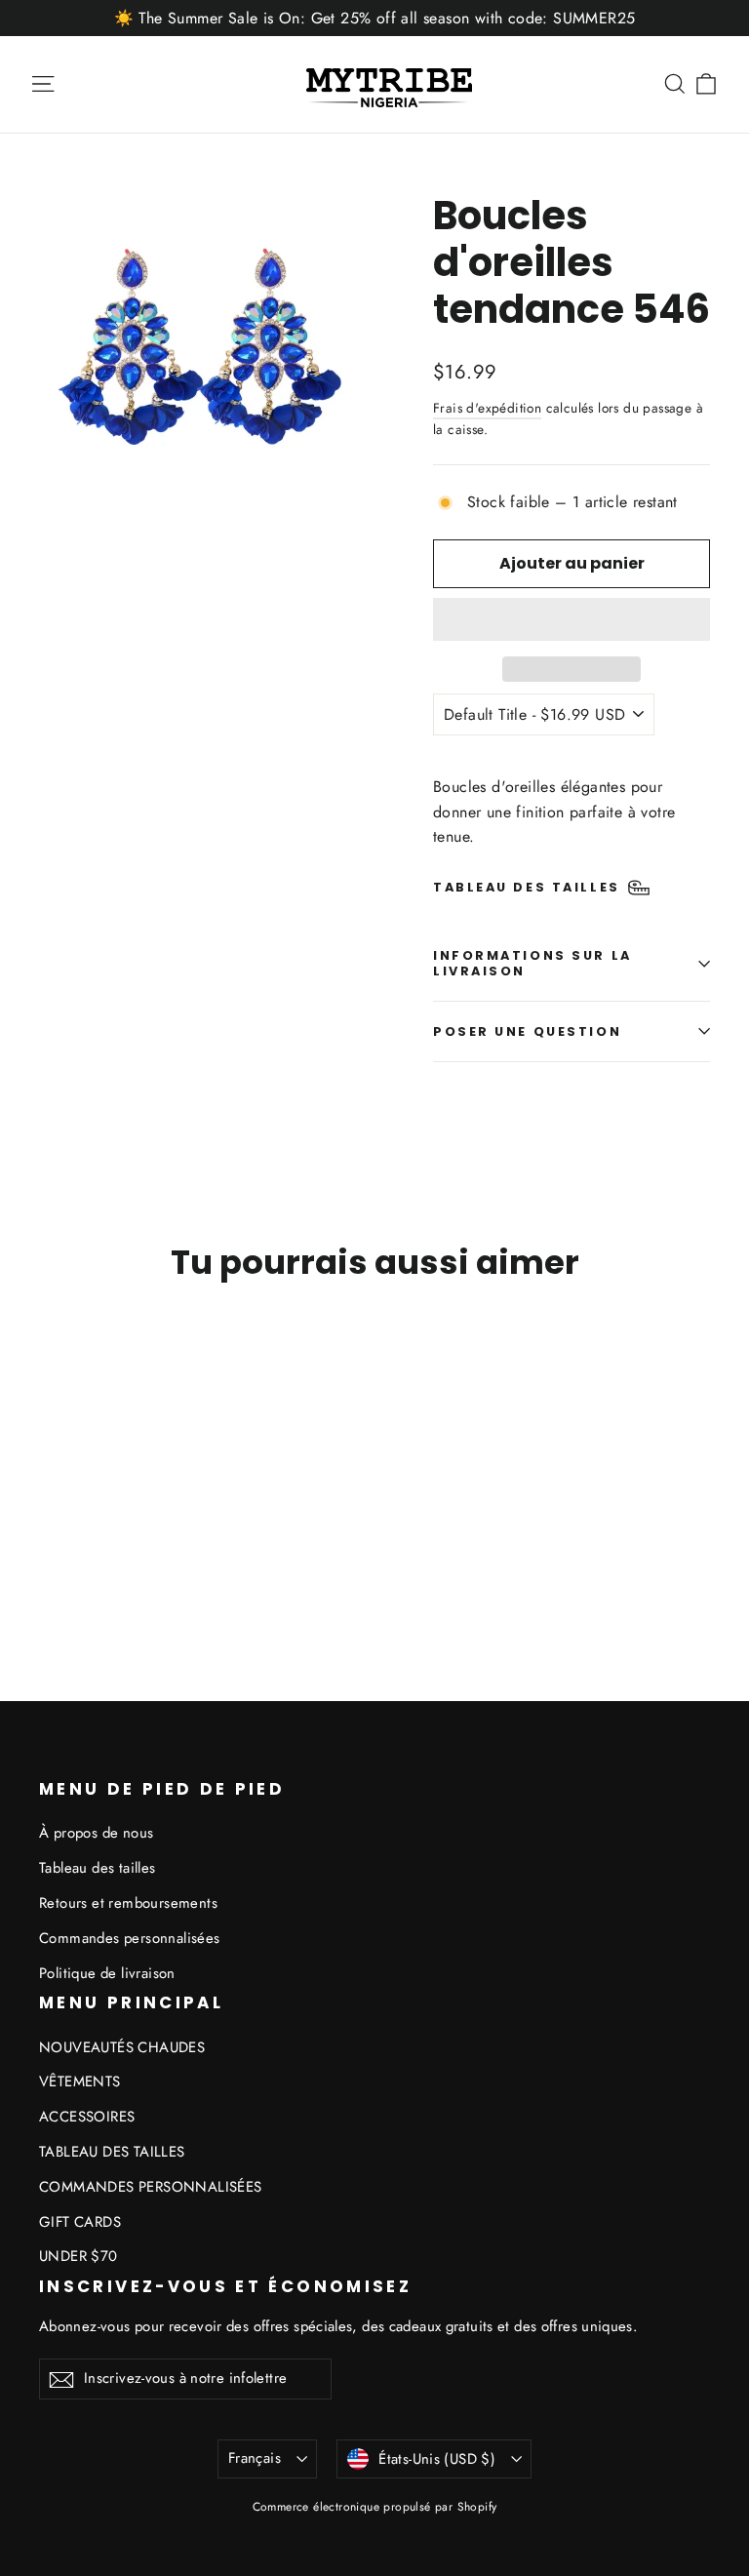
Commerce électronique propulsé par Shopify (375, 2507)
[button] (572, 619)
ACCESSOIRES (87, 2117)
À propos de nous (96, 1833)
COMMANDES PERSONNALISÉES (151, 2187)
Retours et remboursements (128, 1903)
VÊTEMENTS (80, 2081)
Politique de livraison (107, 1973)
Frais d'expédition (487, 408)
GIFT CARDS (80, 2222)
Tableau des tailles (98, 1868)
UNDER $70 (79, 2256)
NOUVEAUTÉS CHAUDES (122, 2047)
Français (255, 2458)
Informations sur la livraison (532, 963)
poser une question (527, 1031)
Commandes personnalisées (130, 1938)
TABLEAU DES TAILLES (112, 2152)
